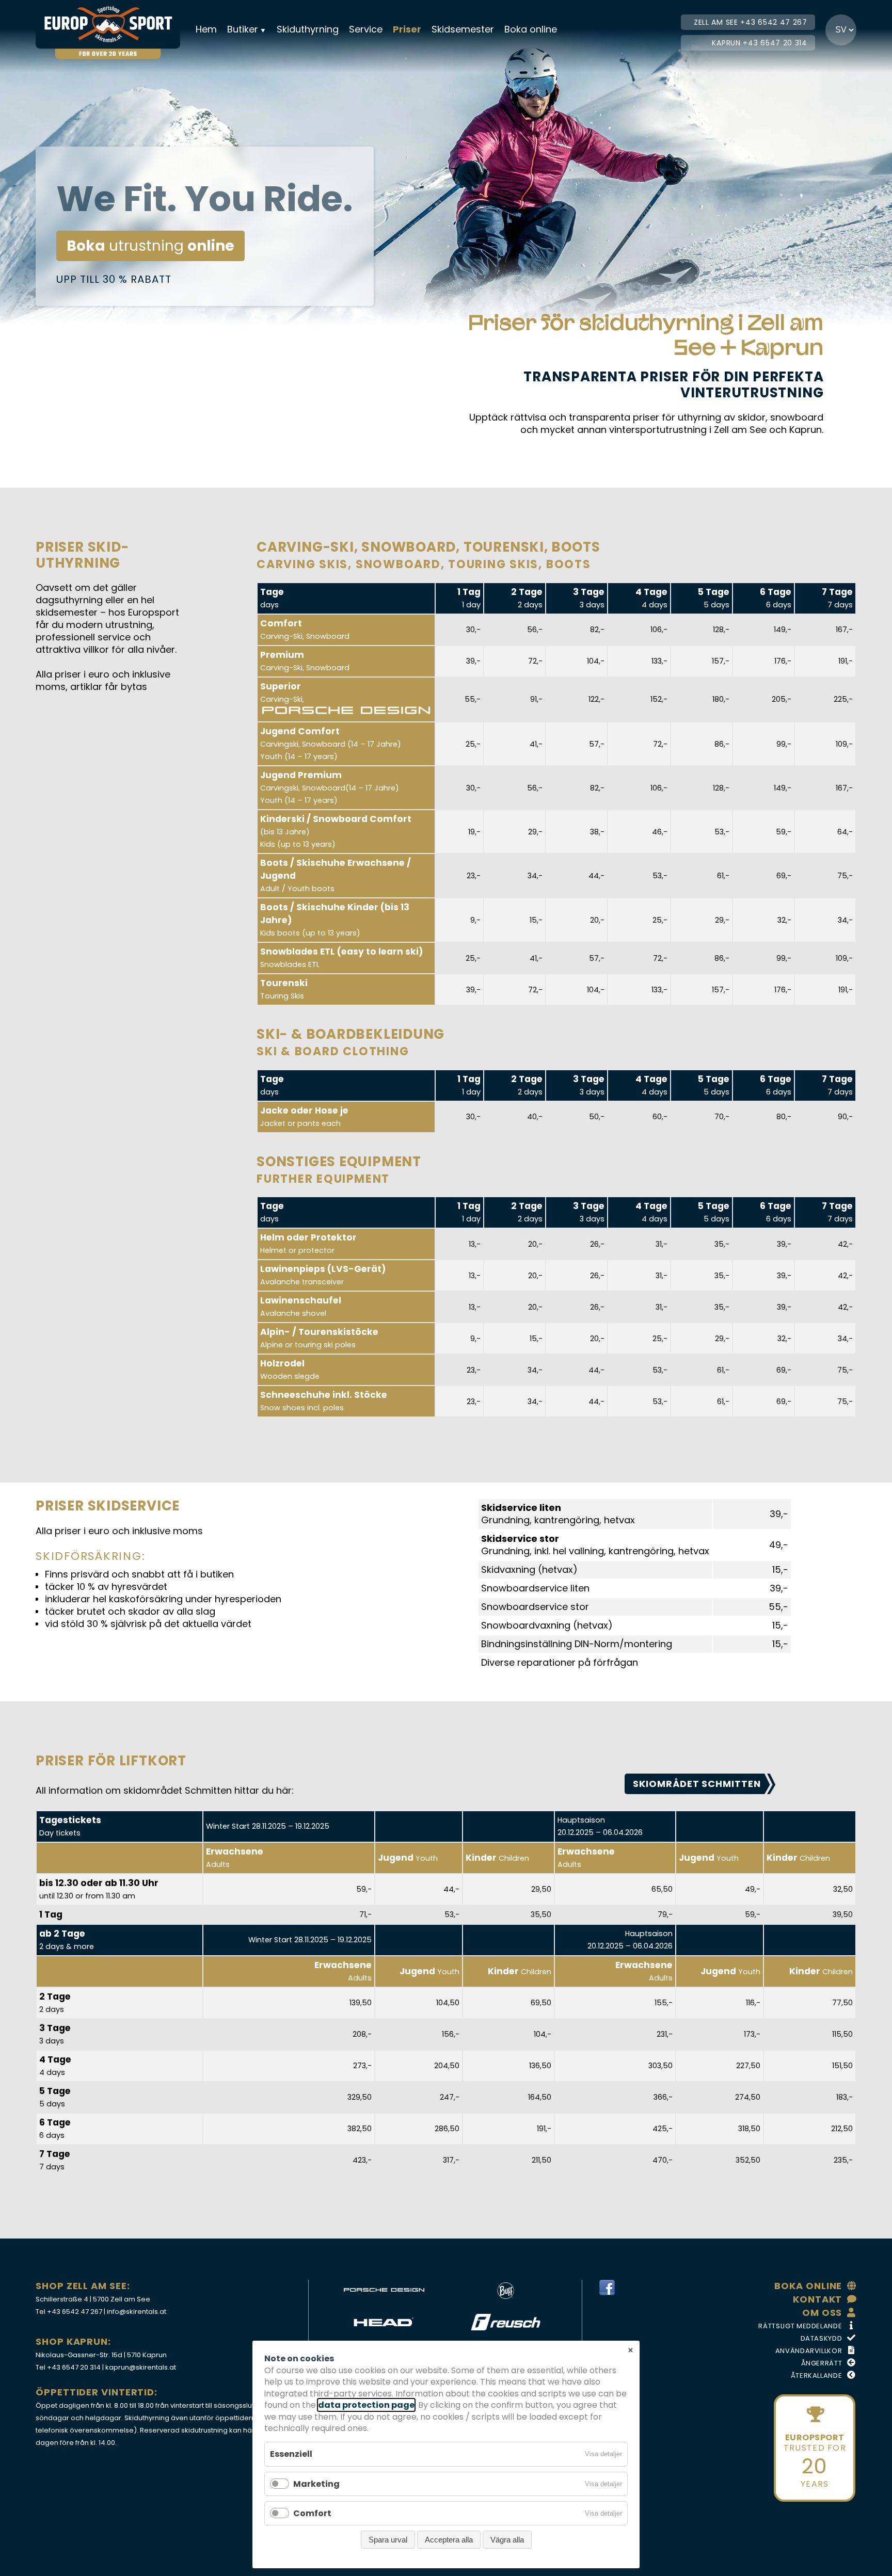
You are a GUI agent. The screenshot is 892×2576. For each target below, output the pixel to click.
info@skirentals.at (137, 2312)
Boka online (531, 29)
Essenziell (291, 2454)
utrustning (150, 246)
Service (366, 29)
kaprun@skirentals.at (141, 2367)
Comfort (312, 2513)
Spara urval (388, 2540)
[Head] (384, 2322)
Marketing (316, 2484)
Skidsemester (463, 29)
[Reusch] (506, 2322)
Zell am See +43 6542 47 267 (751, 22)
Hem (206, 29)
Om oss (822, 2313)
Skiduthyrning (308, 29)
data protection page (366, 2405)
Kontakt (817, 2299)
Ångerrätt (822, 2363)
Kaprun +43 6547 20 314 (759, 43)
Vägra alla (507, 2540)
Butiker (243, 29)
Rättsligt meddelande (800, 2326)
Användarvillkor (809, 2351)
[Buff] (506, 2291)
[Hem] (114, 24)
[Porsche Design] (384, 2291)
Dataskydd (822, 2338)
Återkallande (817, 2376)
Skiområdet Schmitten (697, 1784)
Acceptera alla (449, 2540)
